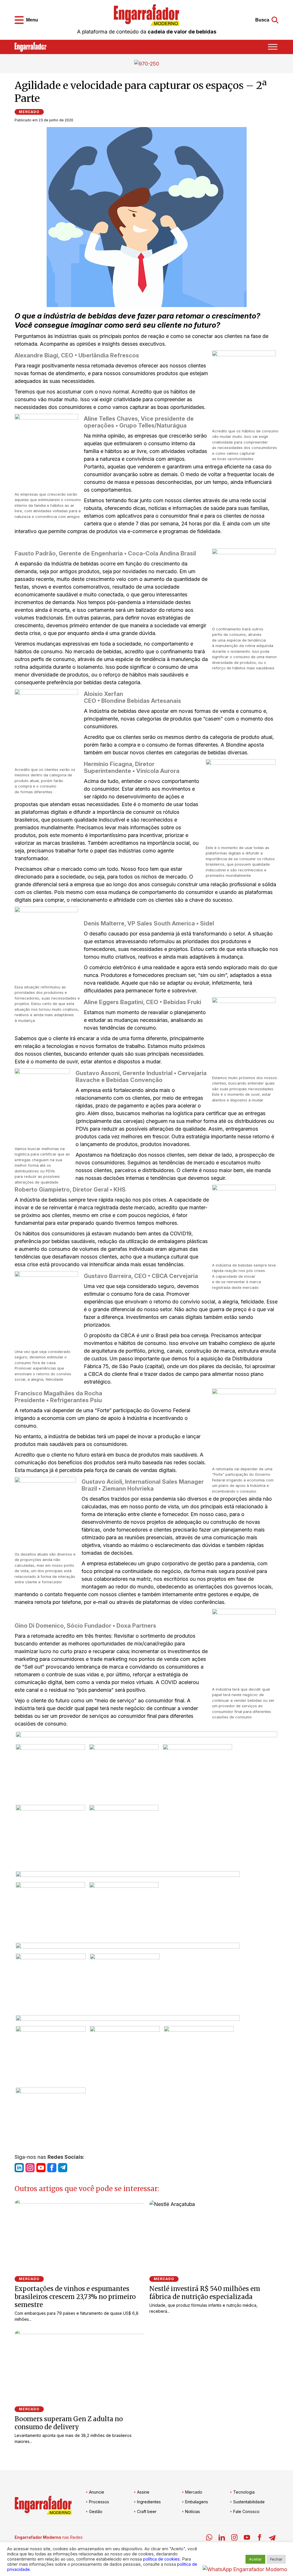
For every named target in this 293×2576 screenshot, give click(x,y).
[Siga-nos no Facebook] (52, 2168)
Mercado (29, 112)
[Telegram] (272, 2538)
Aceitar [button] (255, 2559)
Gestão (96, 2511)
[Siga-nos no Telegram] (63, 2168)
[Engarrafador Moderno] (146, 15)
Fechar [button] (276, 2559)
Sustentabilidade (249, 2502)
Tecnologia (244, 2492)
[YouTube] (247, 2538)
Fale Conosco (246, 2511)
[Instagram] (234, 2538)
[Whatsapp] (209, 2538)
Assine (143, 2492)
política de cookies (161, 2559)
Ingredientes (149, 2502)
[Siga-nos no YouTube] (41, 2168)
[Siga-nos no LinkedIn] (19, 2168)
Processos (99, 2502)
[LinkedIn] (222, 2538)
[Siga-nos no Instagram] (30, 2168)
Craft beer (147, 2511)
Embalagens (197, 2502)
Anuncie (97, 2492)
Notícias (193, 2511)
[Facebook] (260, 2538)
